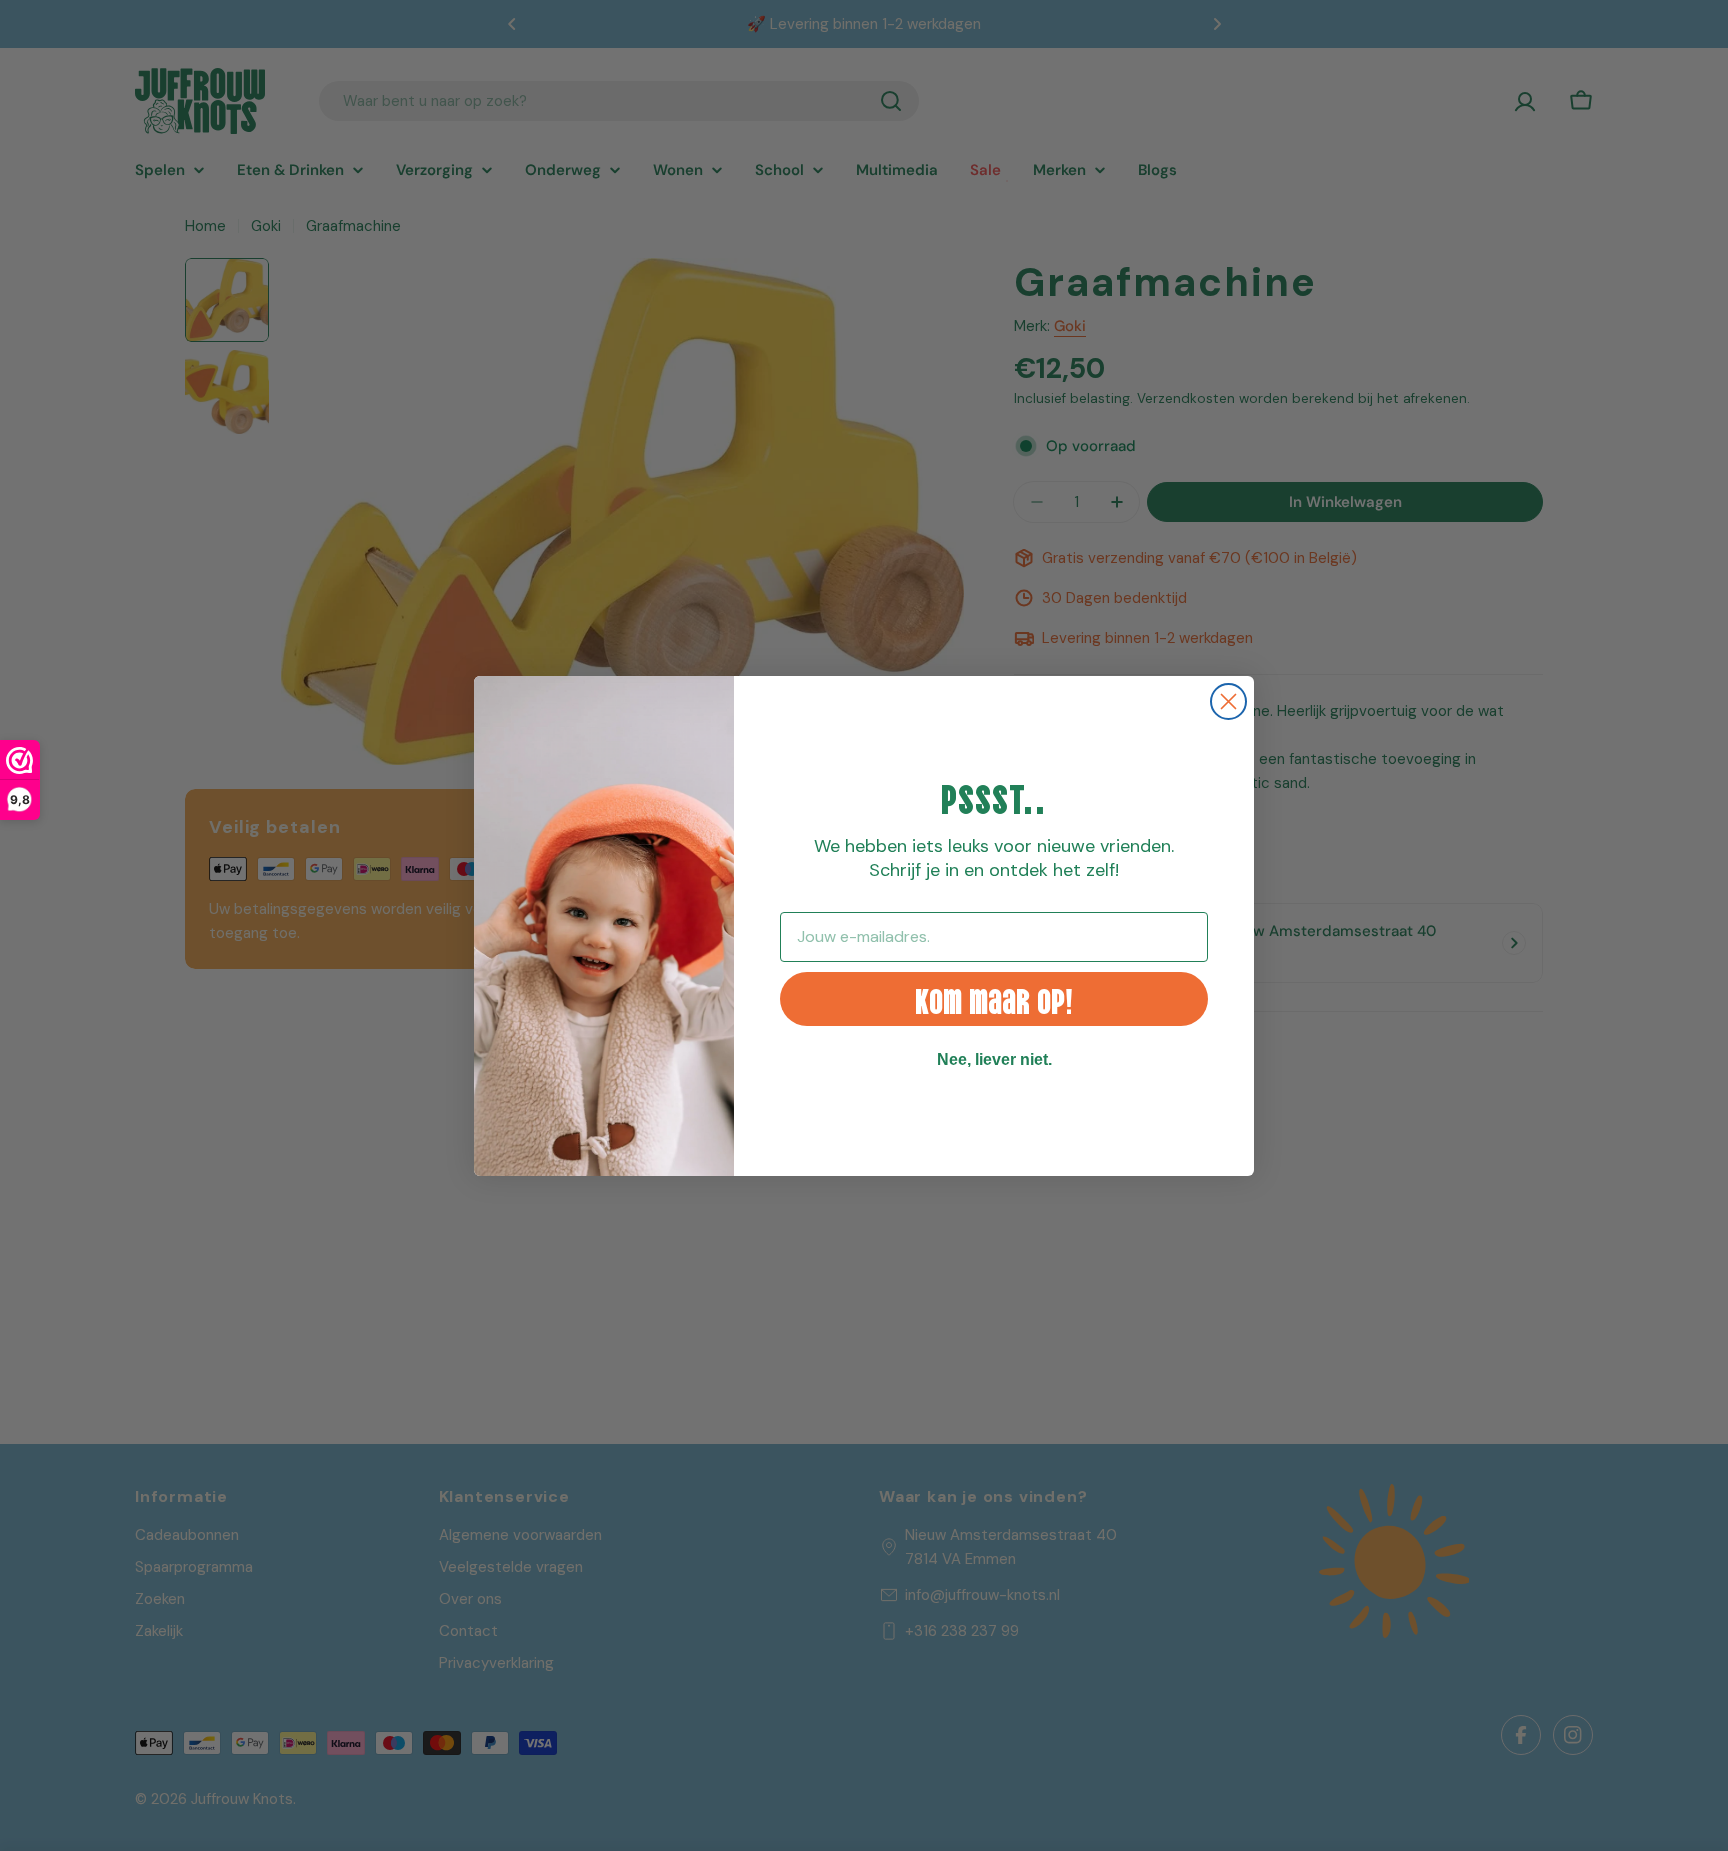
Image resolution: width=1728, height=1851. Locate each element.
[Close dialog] (1228, 701)
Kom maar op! (994, 998)
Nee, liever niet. (994, 1059)
